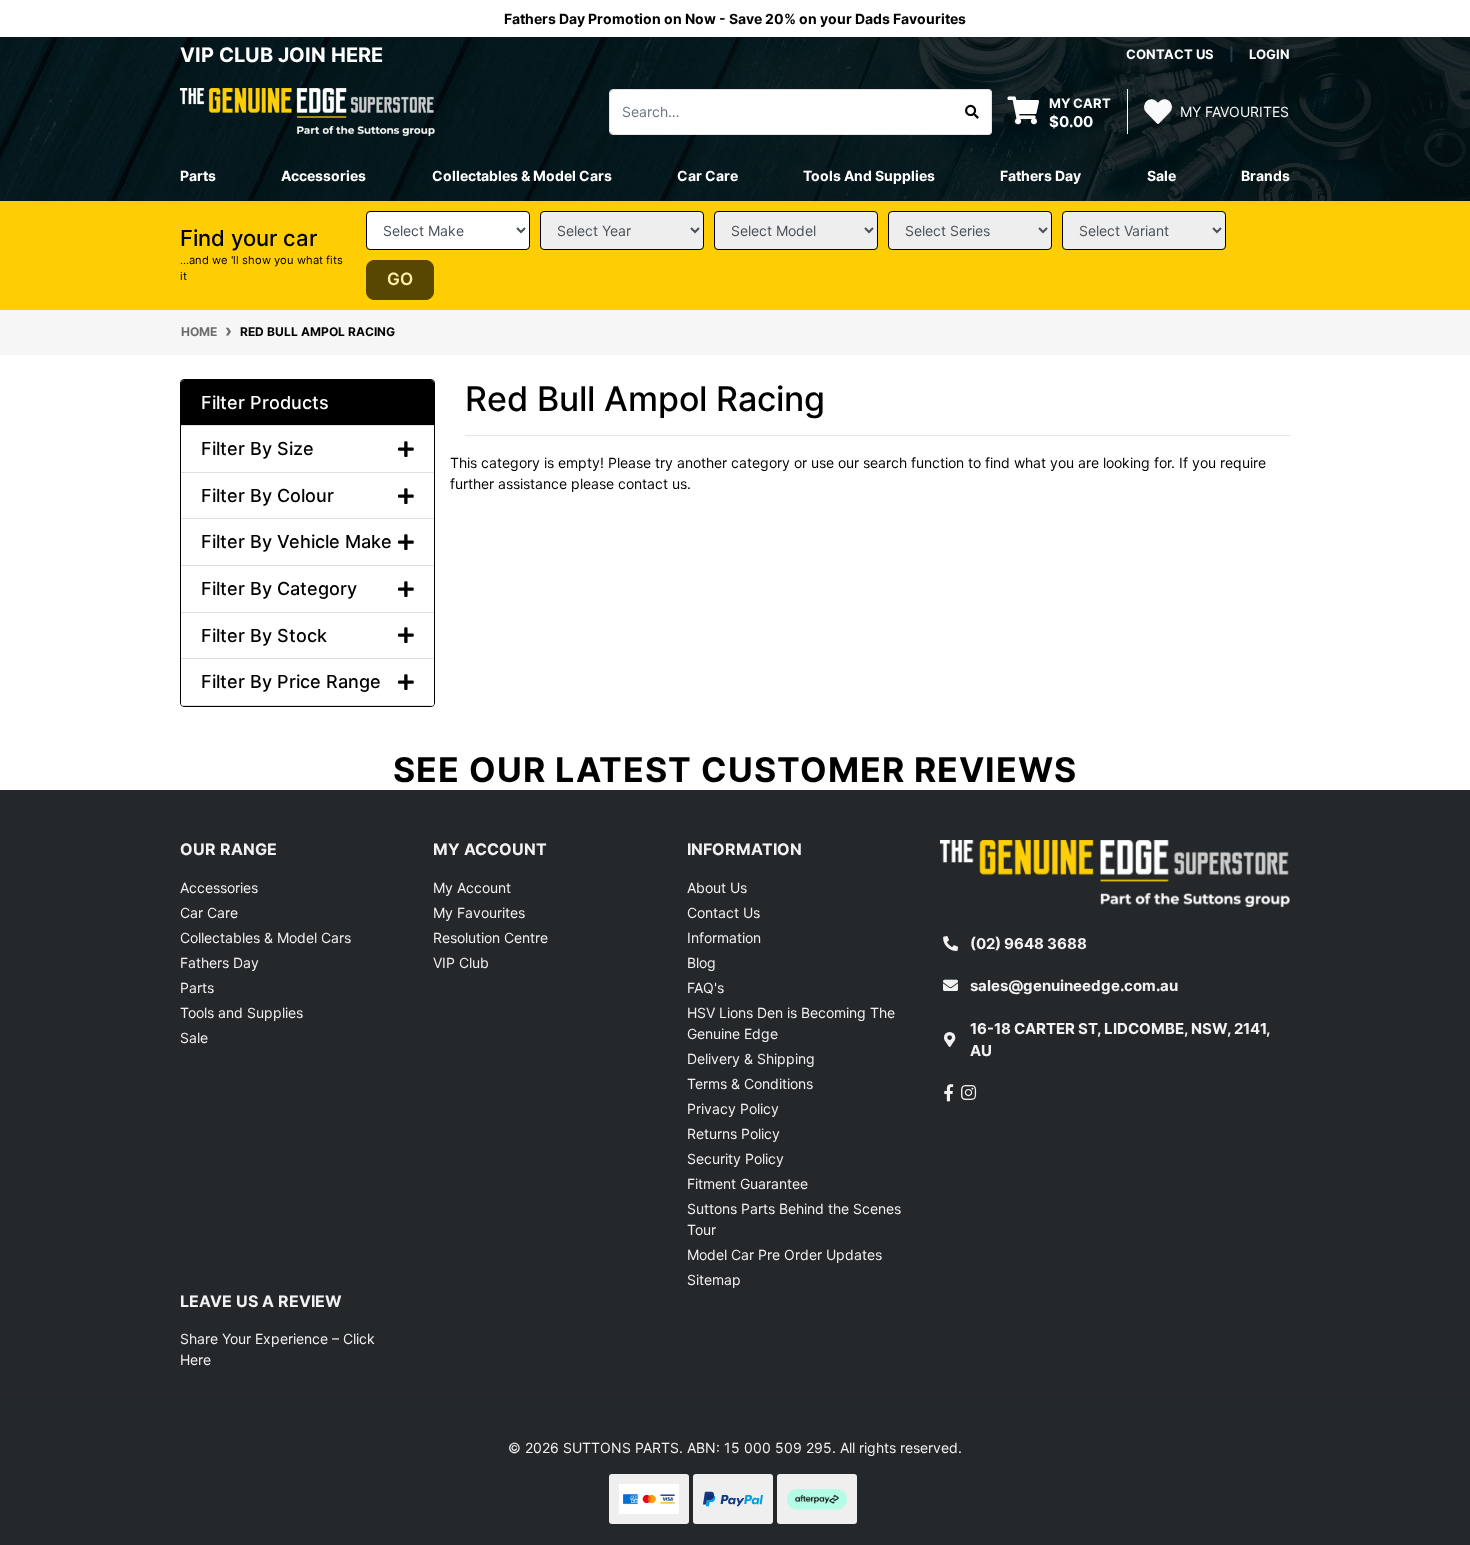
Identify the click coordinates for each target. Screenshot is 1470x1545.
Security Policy (735, 1158)
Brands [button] (1265, 175)
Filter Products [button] (265, 402)
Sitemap (714, 1279)
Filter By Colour (267, 495)
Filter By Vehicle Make (296, 541)
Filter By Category (279, 588)
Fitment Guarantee (747, 1183)
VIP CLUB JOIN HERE (284, 55)
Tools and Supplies (241, 1012)
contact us (1170, 54)
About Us (717, 887)
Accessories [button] (323, 175)
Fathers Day (219, 962)
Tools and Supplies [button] (869, 175)
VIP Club (461, 962)
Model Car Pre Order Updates (784, 1254)
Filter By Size (257, 448)
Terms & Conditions (750, 1083)
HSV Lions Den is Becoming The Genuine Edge (791, 1023)
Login (1269, 54)
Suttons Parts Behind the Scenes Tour (794, 1219)
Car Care (209, 912)
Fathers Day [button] (1040, 175)
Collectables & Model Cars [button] (522, 175)
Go (400, 279)
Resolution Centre (490, 937)
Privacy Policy (733, 1108)
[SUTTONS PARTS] (307, 110)
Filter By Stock (264, 635)
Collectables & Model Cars (265, 937)
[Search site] (972, 112)
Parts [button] (198, 175)
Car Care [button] (707, 175)
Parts (197, 987)
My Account (472, 887)
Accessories (219, 887)
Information (724, 937)
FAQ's (705, 987)
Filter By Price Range (291, 681)
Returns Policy (733, 1133)
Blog (701, 962)
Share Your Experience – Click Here (277, 1349)
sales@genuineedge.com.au (1074, 985)
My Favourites (479, 912)
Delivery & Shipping (751, 1058)
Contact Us (723, 912)
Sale (1161, 175)
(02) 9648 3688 (1028, 943)
